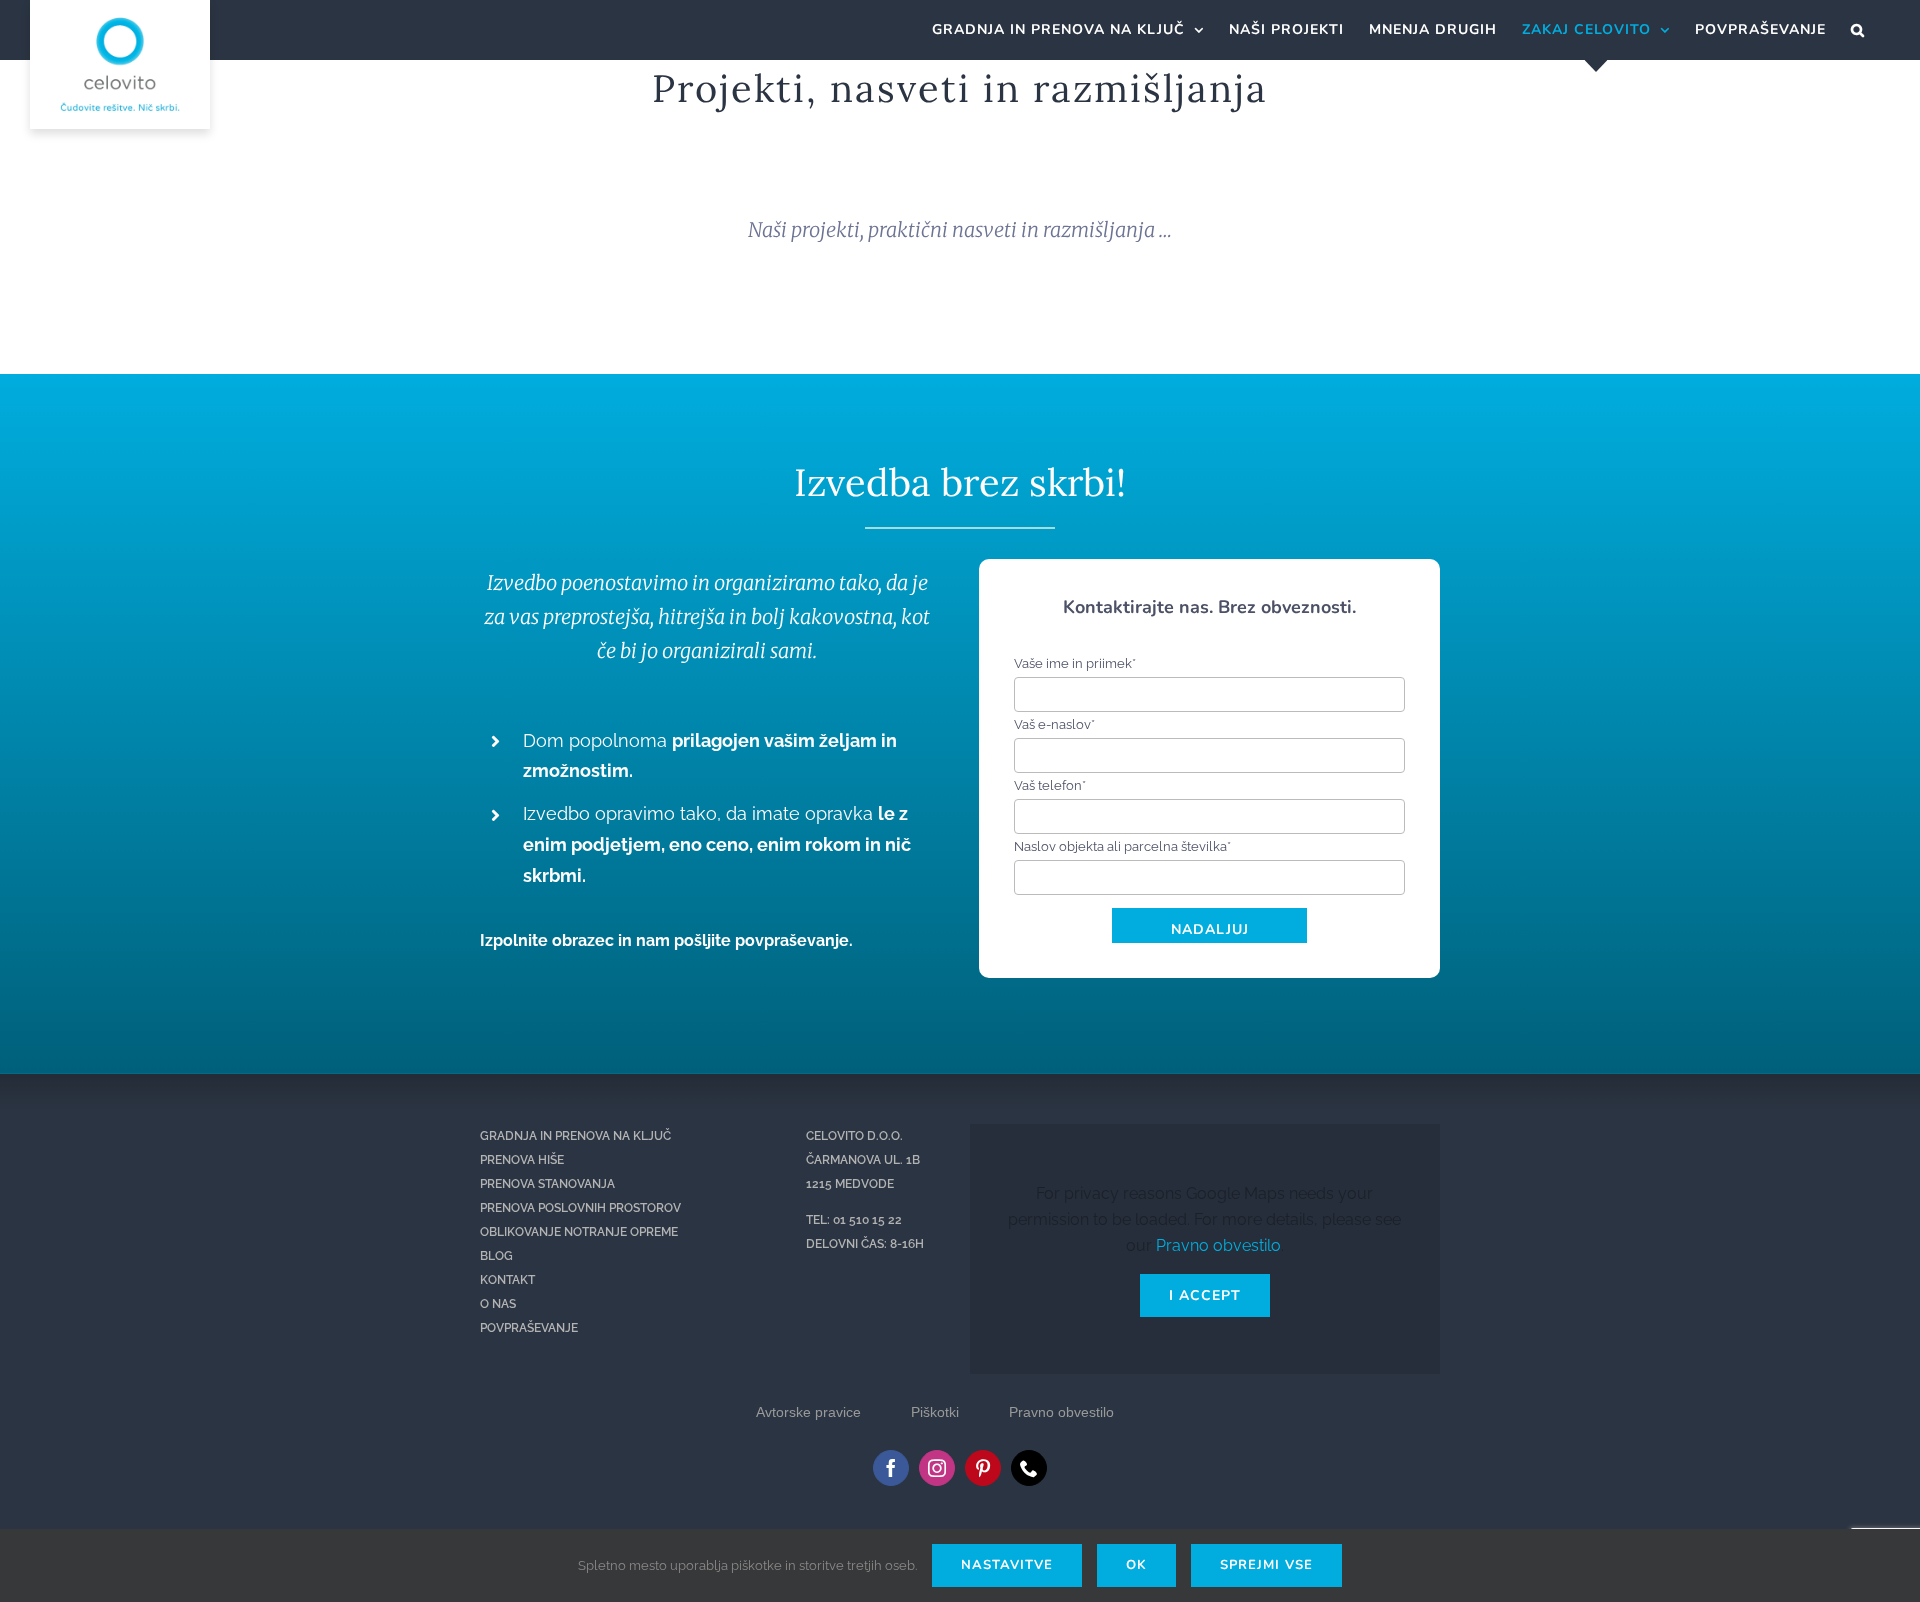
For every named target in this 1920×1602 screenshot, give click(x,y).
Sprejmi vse (1266, 1565)
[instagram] (937, 1468)
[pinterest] (983, 1468)
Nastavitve (1007, 1565)
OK (1136, 1565)
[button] (1858, 30)
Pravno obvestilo (1218, 1245)
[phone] (1029, 1468)
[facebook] (891, 1468)
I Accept (1205, 1295)
